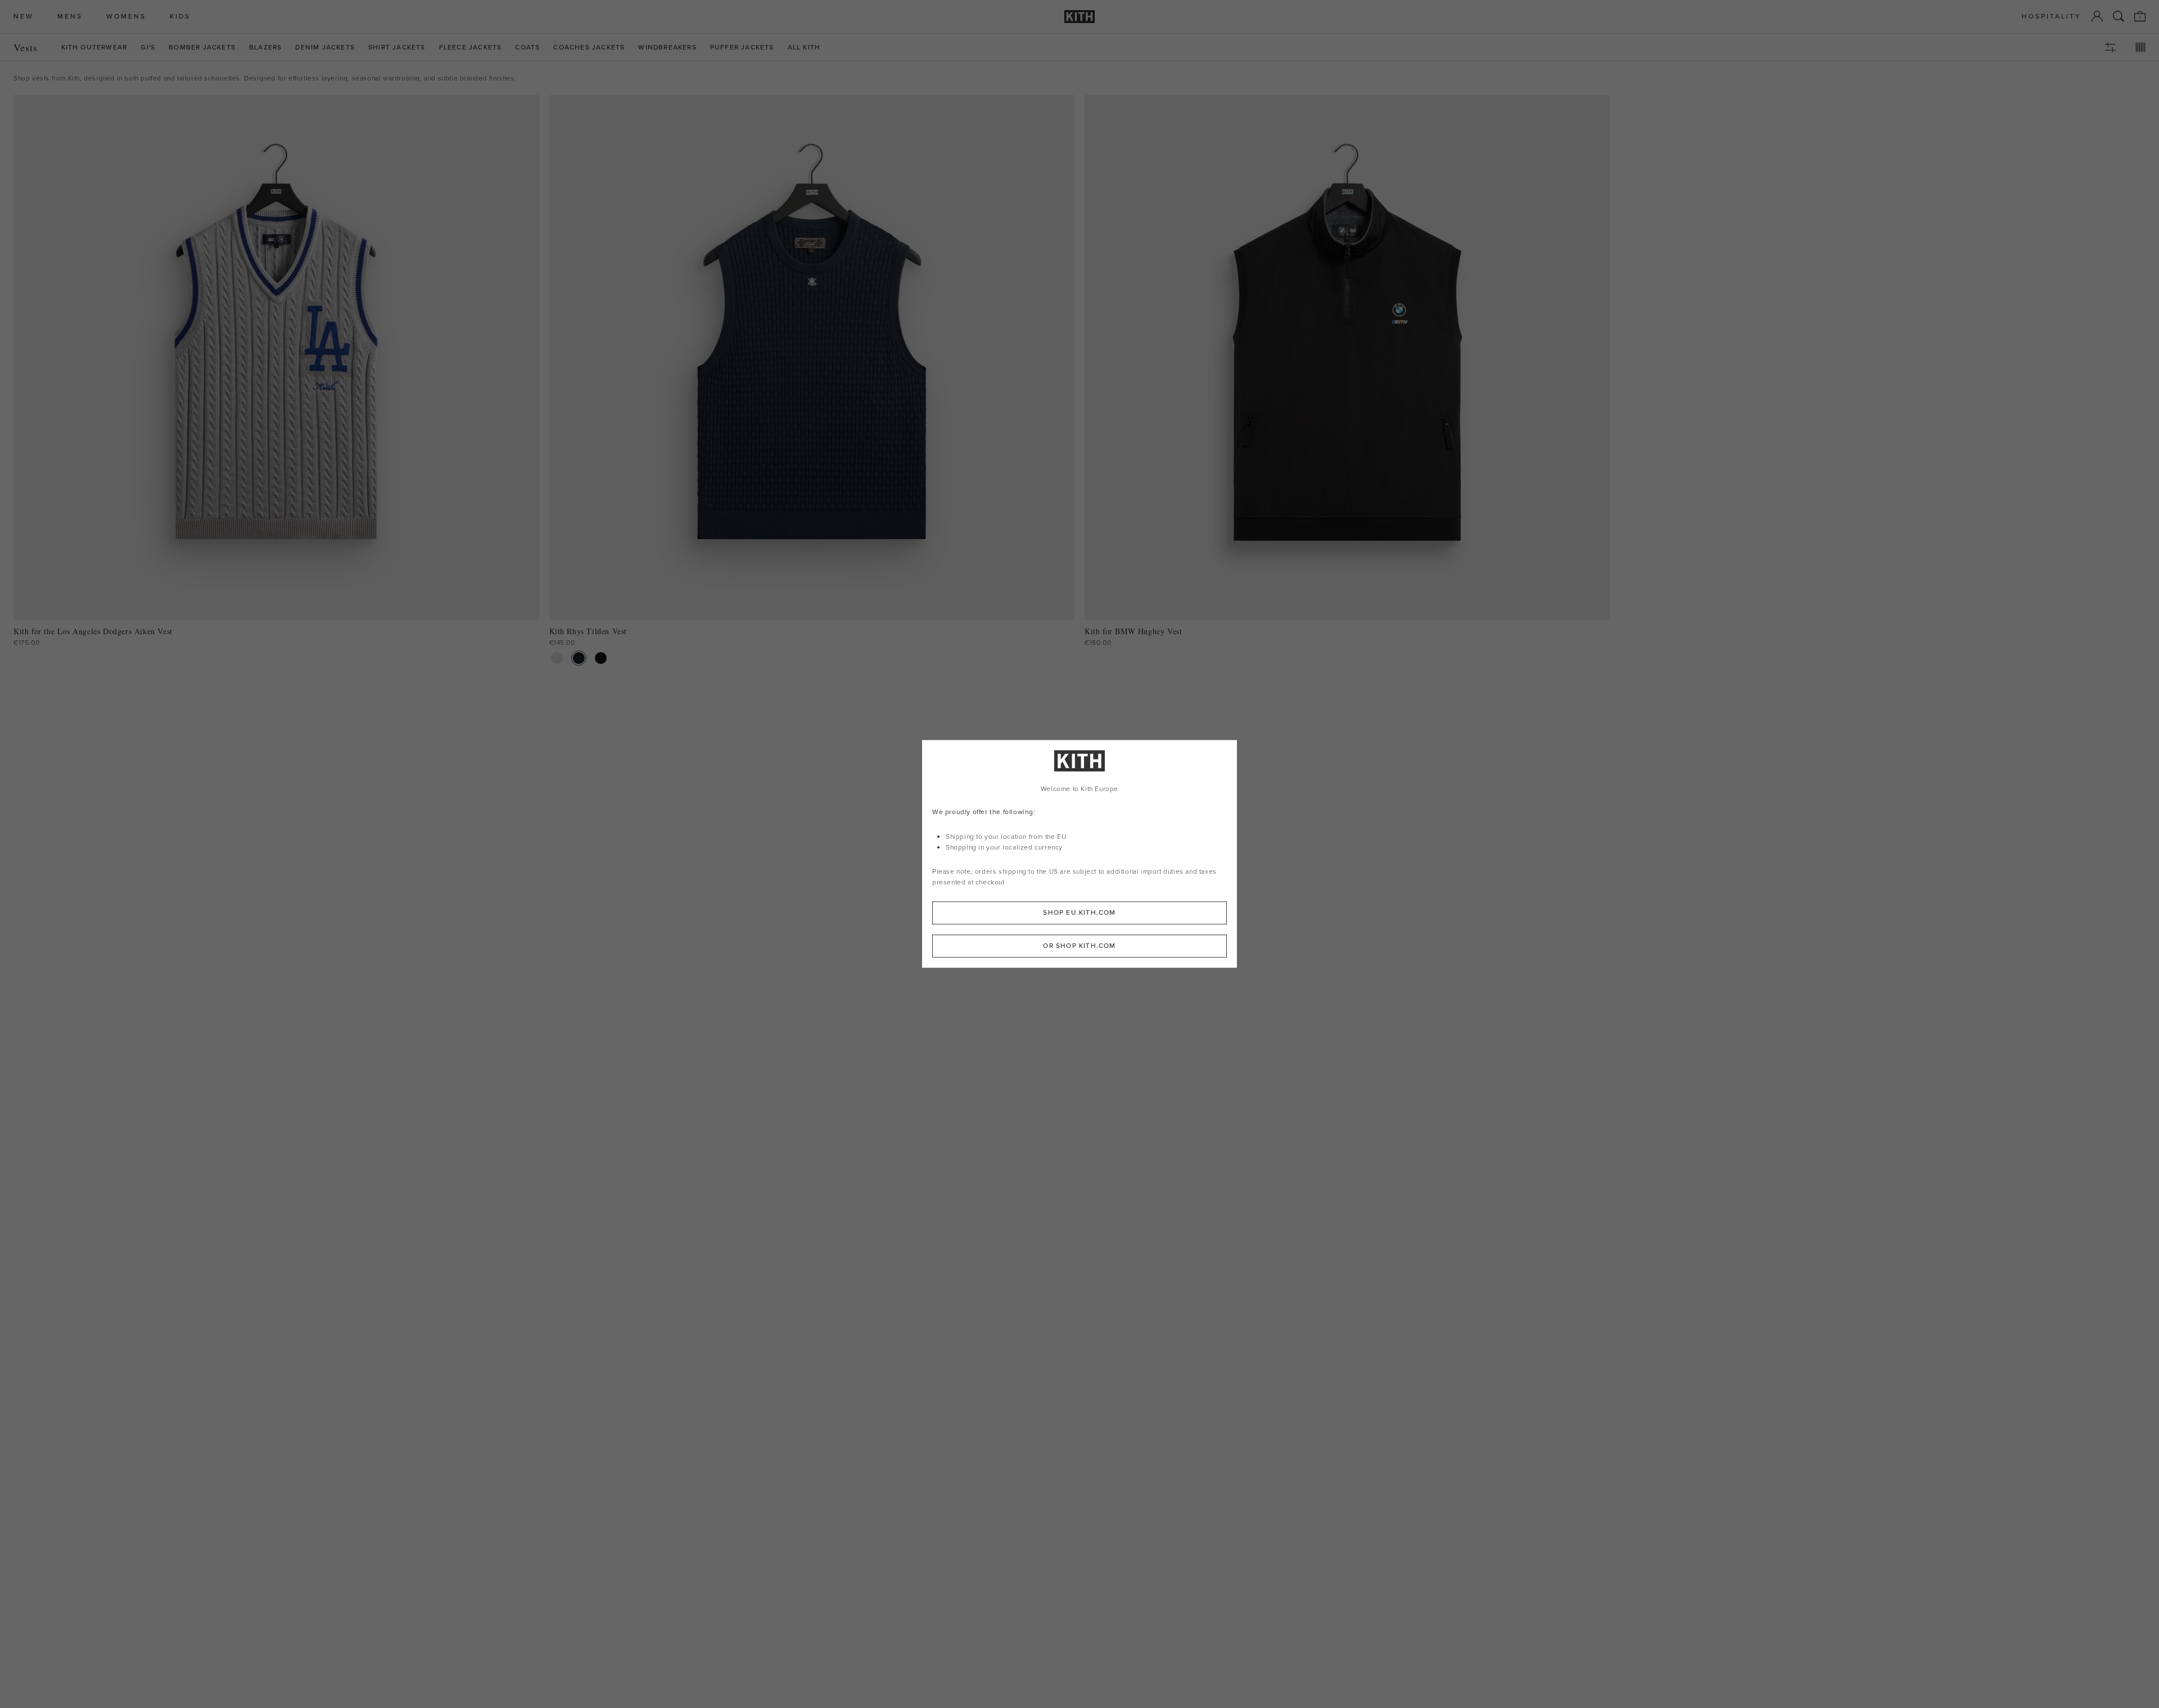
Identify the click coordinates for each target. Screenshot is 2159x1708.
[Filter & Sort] (2110, 47)
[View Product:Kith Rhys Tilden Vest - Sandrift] (557, 658)
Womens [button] (126, 17)
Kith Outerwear (94, 48)
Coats (527, 48)
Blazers (265, 48)
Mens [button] (70, 17)
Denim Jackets (325, 48)
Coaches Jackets (589, 48)
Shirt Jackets (397, 48)
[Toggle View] (2140, 47)
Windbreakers (667, 48)
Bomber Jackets (202, 48)
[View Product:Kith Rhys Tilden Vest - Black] (601, 658)
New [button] (24, 17)
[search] (2119, 16)
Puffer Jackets (742, 48)
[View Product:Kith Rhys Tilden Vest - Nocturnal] (579, 658)
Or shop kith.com (1079, 946)
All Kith (804, 48)
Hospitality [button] (2052, 17)
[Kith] (1079, 17)
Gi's (148, 48)
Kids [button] (180, 17)
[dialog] (1079, 854)
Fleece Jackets (471, 48)
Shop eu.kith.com (1079, 913)
